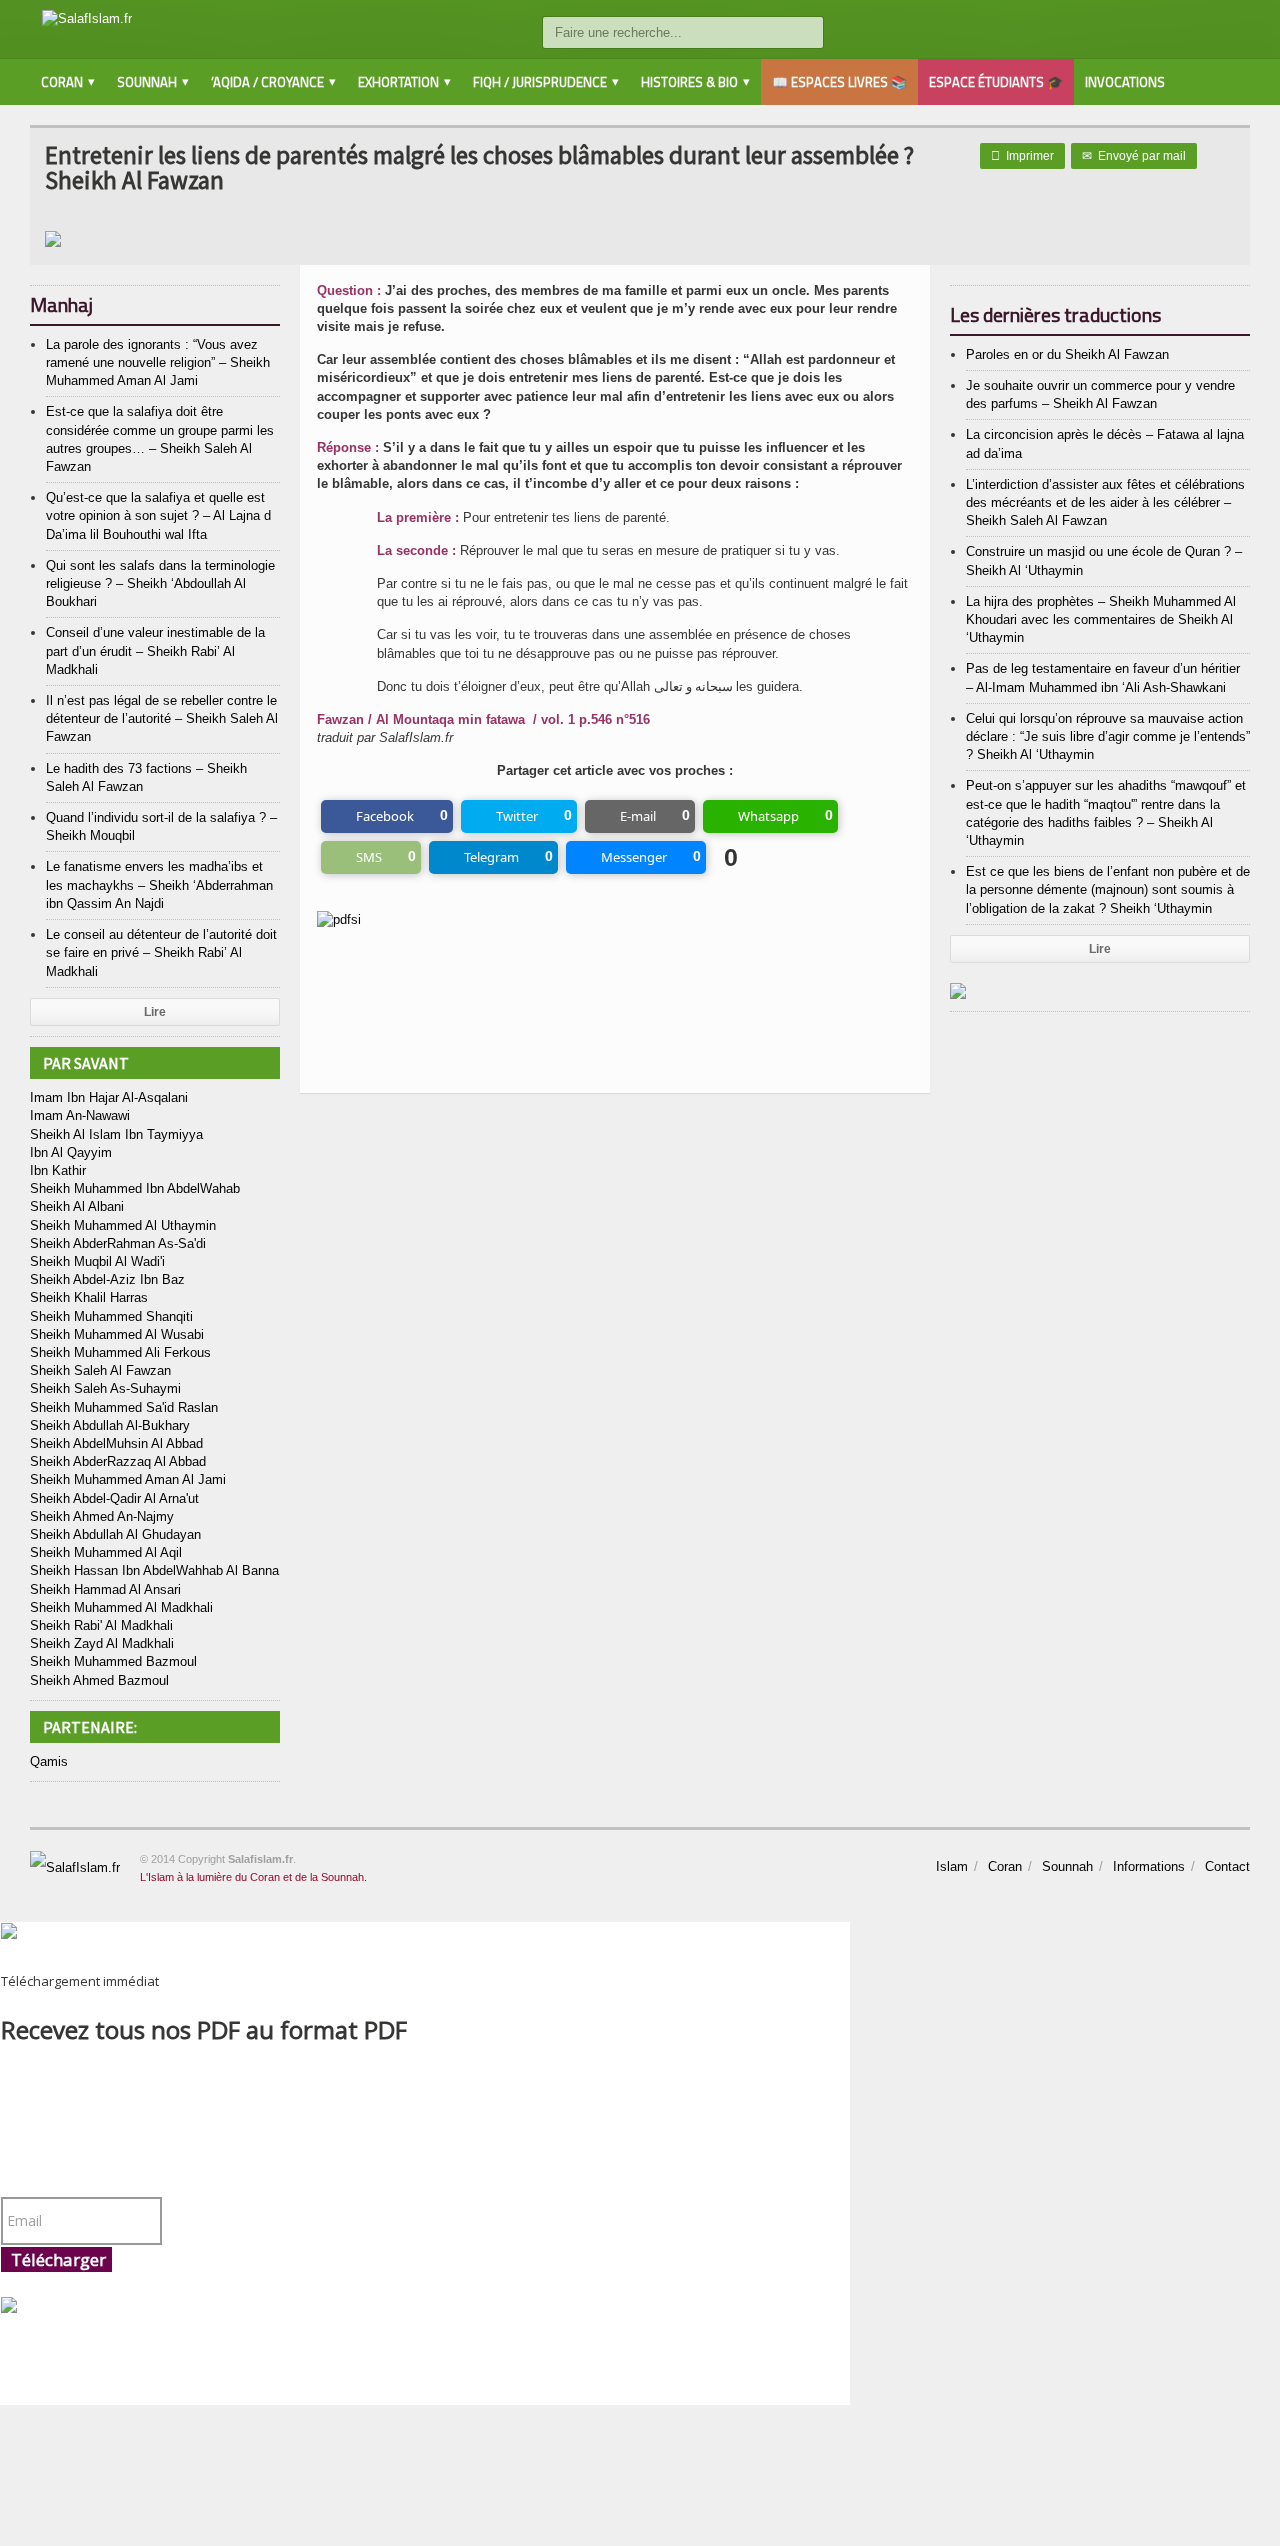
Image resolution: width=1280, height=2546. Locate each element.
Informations (1149, 1866)
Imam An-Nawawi (80, 1115)
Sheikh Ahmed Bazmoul (99, 1680)
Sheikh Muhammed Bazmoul (113, 1661)
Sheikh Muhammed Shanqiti (111, 1316)
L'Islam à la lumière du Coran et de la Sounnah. (253, 1877)
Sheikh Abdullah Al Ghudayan (115, 1534)
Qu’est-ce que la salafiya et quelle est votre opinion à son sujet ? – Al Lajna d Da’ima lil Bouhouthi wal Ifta (158, 515)
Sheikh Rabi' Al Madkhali (101, 1625)
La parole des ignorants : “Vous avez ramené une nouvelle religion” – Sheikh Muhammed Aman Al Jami (158, 362)
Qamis (49, 1761)
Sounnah (1067, 1866)
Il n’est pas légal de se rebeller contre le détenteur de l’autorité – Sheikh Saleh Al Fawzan (162, 718)
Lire (155, 1012)
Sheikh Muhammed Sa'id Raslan (124, 1407)
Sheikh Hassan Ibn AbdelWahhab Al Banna (154, 1570)
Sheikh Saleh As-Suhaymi (105, 1388)
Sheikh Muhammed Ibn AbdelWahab (135, 1188)
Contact (1227, 1866)
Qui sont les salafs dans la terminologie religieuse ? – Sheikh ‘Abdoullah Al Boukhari (160, 583)
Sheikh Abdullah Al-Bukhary (110, 1425)
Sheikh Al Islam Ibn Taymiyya (116, 1134)
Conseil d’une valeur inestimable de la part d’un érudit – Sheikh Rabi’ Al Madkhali (155, 650)
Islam (952, 1866)
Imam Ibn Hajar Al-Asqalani (109, 1097)
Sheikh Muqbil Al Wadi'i (97, 1261)
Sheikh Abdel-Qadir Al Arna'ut (114, 1498)
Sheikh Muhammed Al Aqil (106, 1552)
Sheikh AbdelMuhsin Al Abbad (116, 1443)
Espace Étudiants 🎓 (996, 82)
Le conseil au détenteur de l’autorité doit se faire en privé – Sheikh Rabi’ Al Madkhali (161, 952)
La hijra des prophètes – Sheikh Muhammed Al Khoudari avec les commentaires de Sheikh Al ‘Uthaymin (1101, 619)
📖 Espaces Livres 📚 (839, 82)
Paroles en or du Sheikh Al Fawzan (1067, 354)
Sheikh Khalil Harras (89, 1297)
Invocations (1125, 82)
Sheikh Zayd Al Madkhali (102, 1643)
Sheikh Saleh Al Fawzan (100, 1370)
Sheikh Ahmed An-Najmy (102, 1516)
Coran (1005, 1866)
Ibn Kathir (58, 1170)
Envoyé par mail (1134, 156)
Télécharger (58, 2259)
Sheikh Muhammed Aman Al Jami (128, 1479)
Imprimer (1022, 156)
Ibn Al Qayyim (71, 1152)
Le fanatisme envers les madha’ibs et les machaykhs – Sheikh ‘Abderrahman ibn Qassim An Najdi (159, 884)
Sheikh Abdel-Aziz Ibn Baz (107, 1279)
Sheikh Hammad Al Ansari (105, 1589)
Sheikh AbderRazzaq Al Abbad (118, 1461)
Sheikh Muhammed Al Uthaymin (123, 1225)
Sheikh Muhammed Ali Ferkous (120, 1352)
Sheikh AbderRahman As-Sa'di (118, 1243)
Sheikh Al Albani (77, 1206)
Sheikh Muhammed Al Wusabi (117, 1334)
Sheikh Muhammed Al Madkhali (121, 1607)
